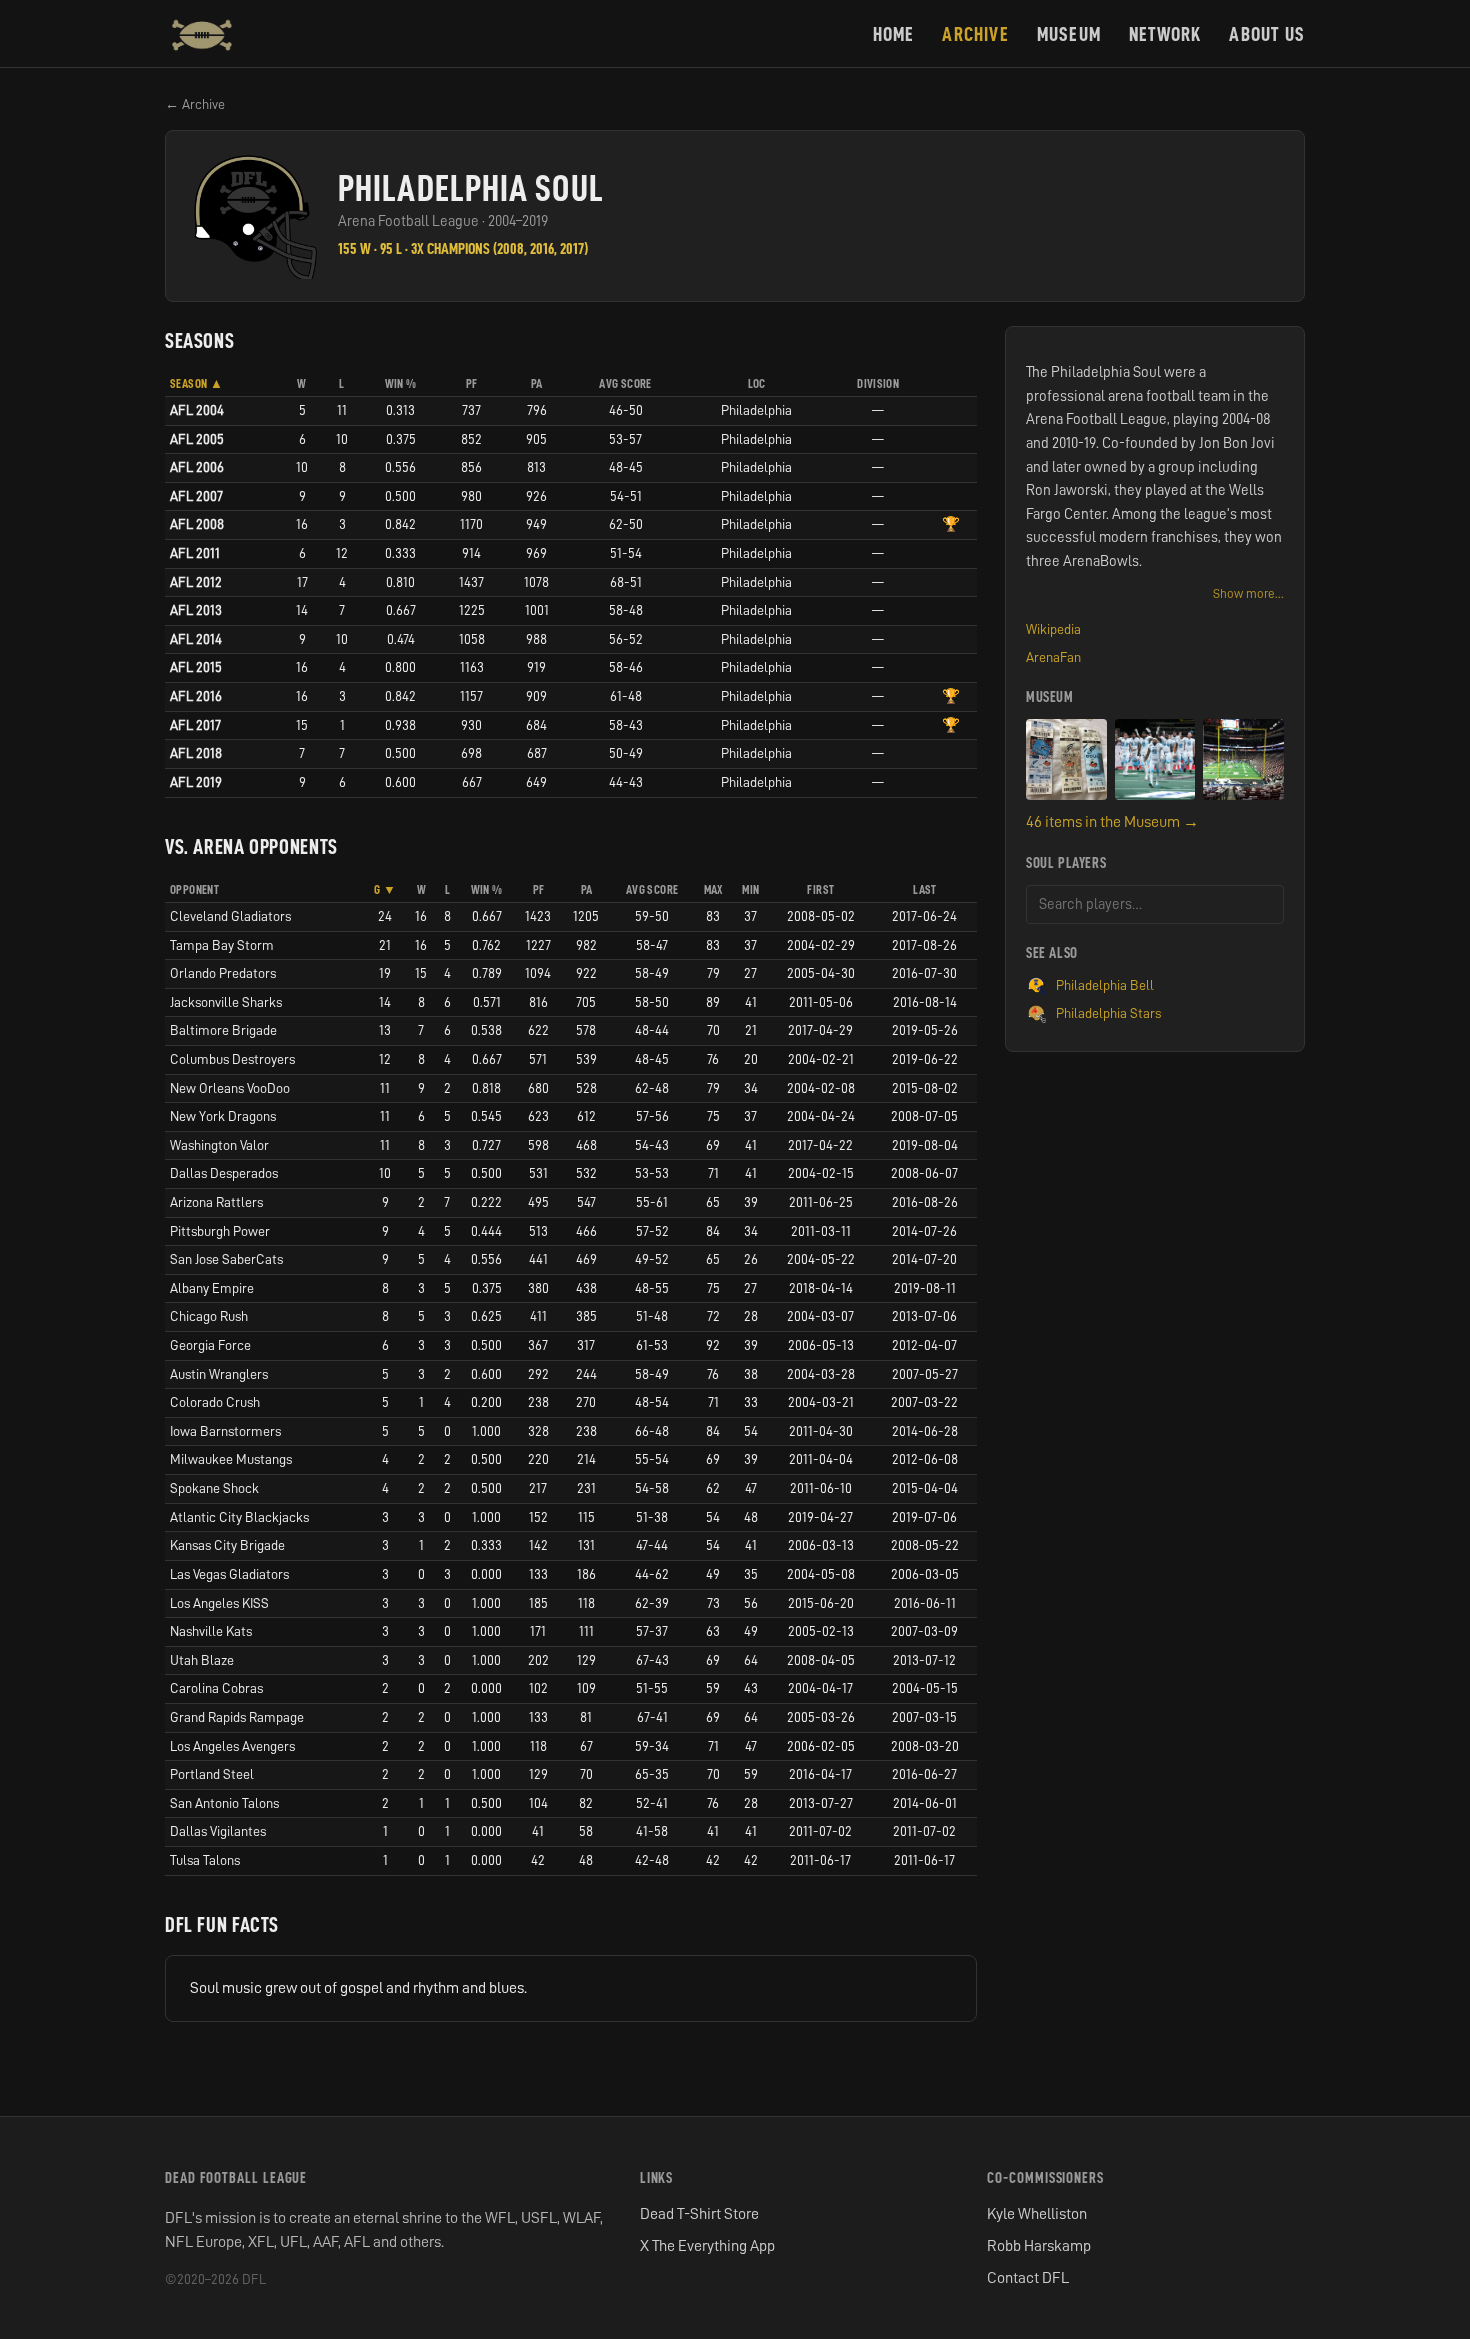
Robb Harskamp (1039, 2246)
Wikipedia (1053, 629)
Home (894, 34)
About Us (1267, 34)
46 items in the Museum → (1112, 822)
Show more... (1248, 593)
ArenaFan (1053, 657)
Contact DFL (1028, 2278)
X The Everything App (707, 2246)
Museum (1069, 34)
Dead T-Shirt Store (699, 2214)
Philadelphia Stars (1108, 1013)
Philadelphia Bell (1105, 985)
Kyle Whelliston (1037, 2214)
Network (1165, 34)
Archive (975, 34)
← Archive (195, 104)
